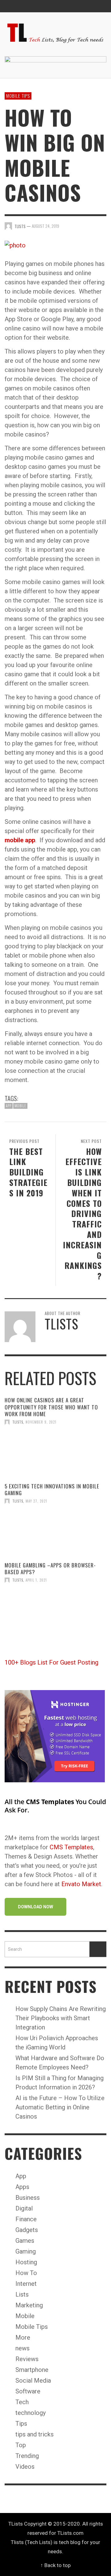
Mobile (25, 2316)
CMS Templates (71, 1847)
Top (21, 2445)
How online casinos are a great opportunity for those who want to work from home (51, 1407)
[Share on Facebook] (70, 225)
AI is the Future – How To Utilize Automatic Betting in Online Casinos (60, 2107)
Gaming (26, 2251)
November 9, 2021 (41, 1422)
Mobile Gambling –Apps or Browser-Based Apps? (50, 1569)
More (23, 2337)
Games (25, 2241)
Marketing (29, 2305)
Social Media (33, 2380)
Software (28, 2391)
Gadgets (27, 2230)
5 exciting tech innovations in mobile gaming (52, 1489)
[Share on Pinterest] (102, 225)
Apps (22, 2187)
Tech (22, 2402)
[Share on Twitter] (81, 225)
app (9, 1106)
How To (26, 2273)
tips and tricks (35, 2434)
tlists (18, 1422)
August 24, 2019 (45, 226)
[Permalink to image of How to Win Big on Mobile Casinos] (15, 245)
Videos (25, 2467)
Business (28, 2198)
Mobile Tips (18, 96)
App (21, 2176)
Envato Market (81, 1884)
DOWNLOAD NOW (35, 1907)
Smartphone (32, 2370)
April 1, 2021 (36, 1580)
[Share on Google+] (91, 225)
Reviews (27, 2359)
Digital (24, 2208)
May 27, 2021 (36, 1501)
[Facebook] (76, 6)
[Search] (12, 6)
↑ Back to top (55, 2565)
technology (31, 2413)
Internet (26, 2284)
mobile (20, 1106)
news (23, 2348)
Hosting (26, 2262)
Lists (22, 2294)
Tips (21, 2424)
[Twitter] (88, 6)
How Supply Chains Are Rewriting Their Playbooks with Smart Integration (61, 2018)
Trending (27, 2456)
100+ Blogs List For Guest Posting (51, 1662)
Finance (26, 2219)
